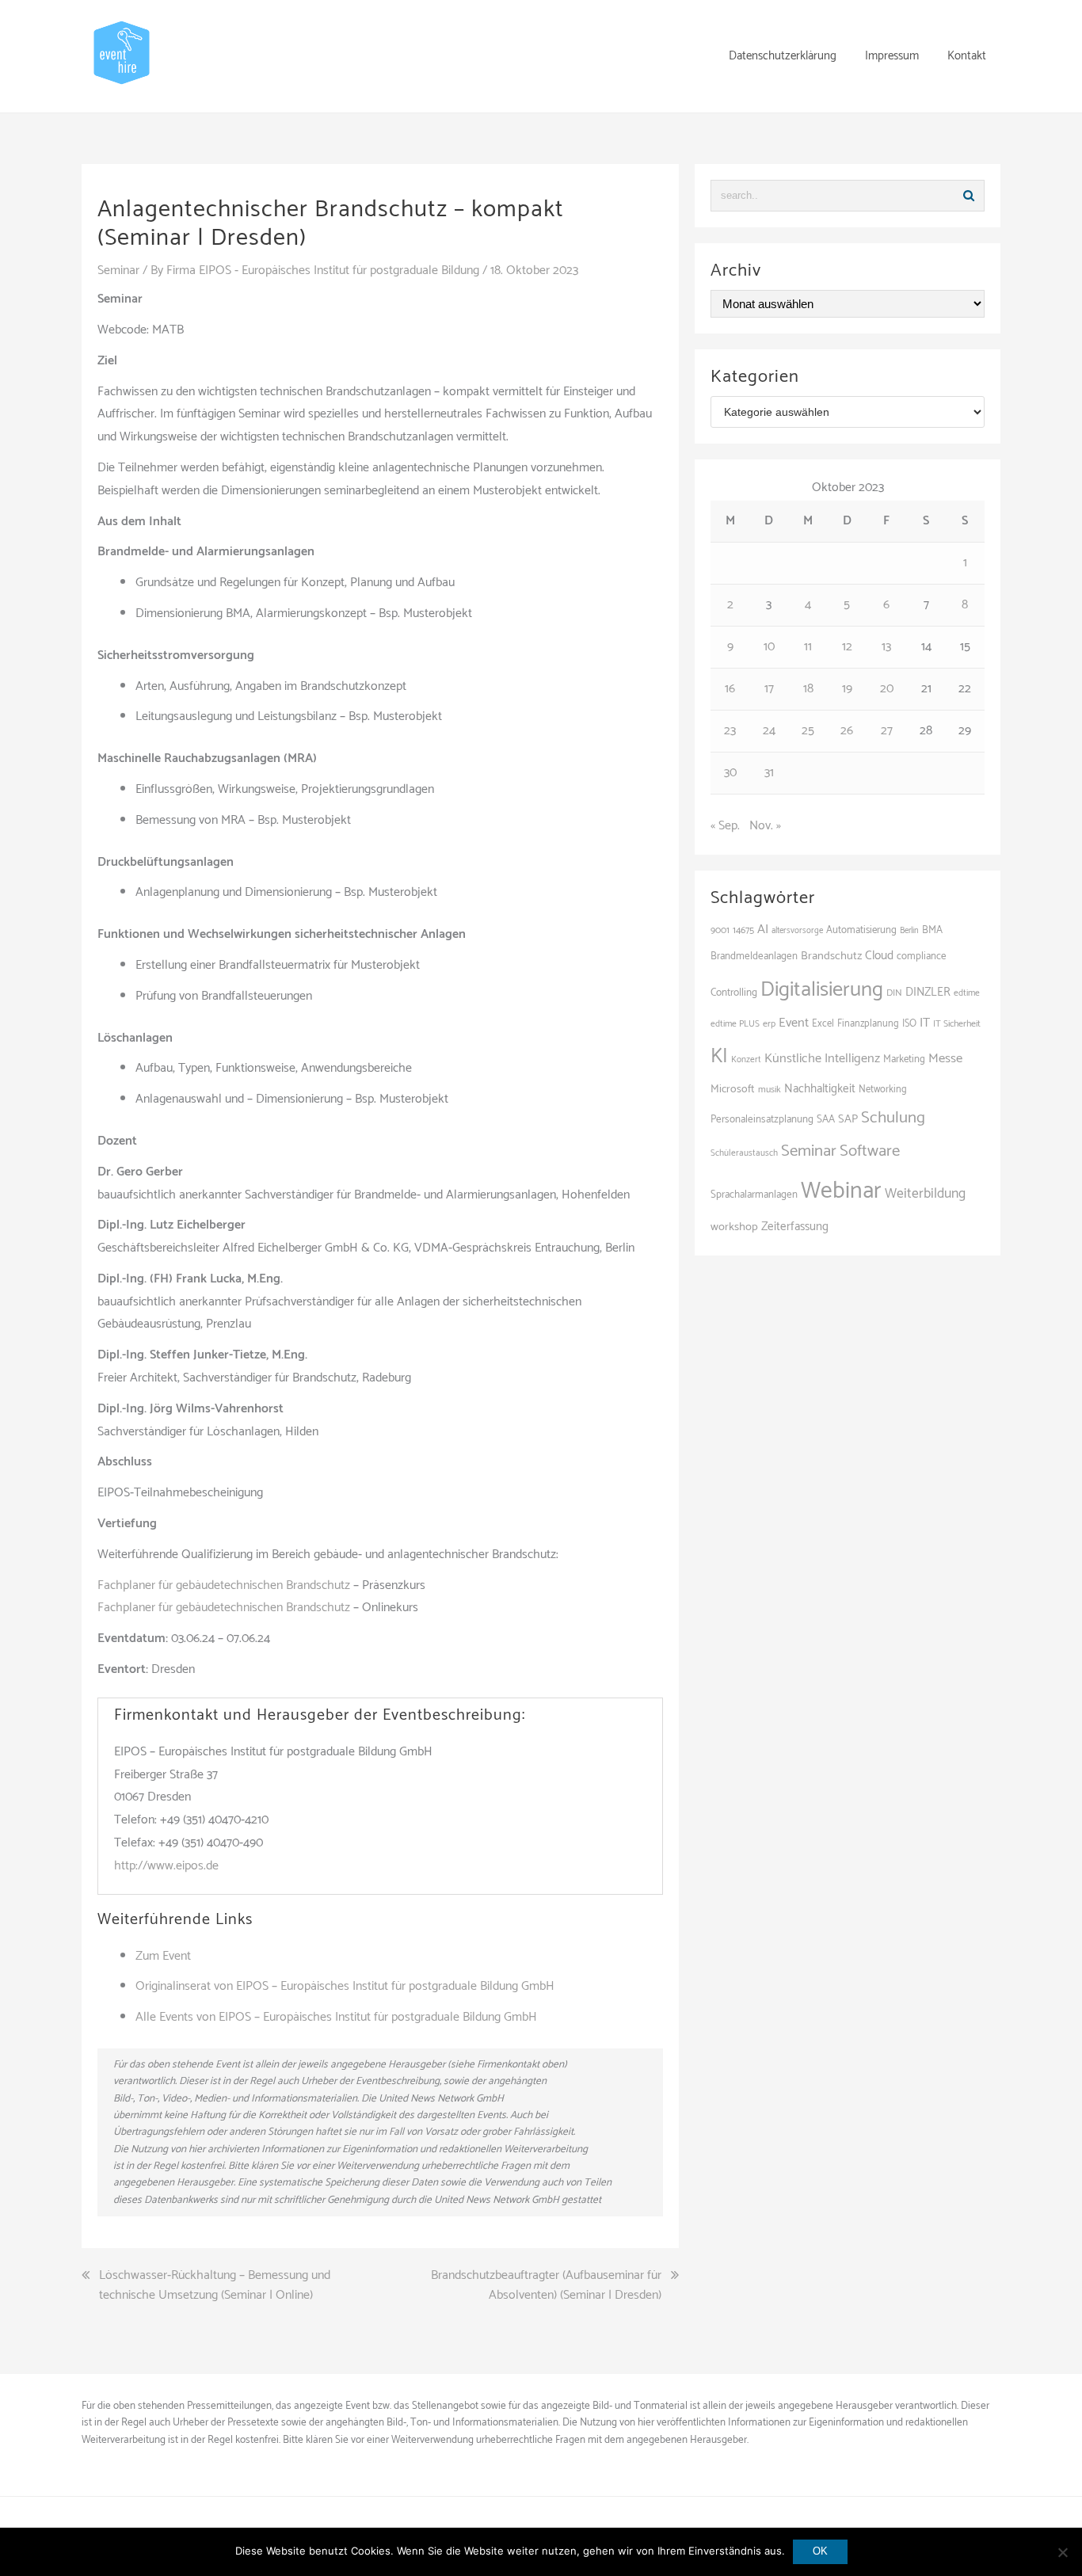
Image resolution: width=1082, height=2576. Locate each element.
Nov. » (765, 826)
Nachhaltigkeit (820, 1089)
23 (730, 731)
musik (770, 1090)
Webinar (841, 1191)
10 (769, 647)
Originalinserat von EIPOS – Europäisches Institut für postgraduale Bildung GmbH (345, 1986)
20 (887, 689)
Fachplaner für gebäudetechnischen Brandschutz (224, 1585)
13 (886, 647)
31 (769, 773)
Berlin (909, 931)
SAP (848, 1119)
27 (887, 731)
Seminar (118, 271)
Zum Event (163, 1956)
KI (719, 1057)
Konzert (746, 1060)
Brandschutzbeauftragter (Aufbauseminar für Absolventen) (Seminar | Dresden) (546, 2286)
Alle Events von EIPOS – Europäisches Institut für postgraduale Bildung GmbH (336, 2017)
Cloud (879, 956)
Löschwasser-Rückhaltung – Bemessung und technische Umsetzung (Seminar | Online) (215, 2286)
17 (769, 689)
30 (730, 773)
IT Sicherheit (957, 1024)
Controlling (734, 993)
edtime (967, 993)
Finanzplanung (868, 1024)
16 (730, 689)
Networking (883, 1090)
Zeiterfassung (795, 1227)
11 (808, 647)
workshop (734, 1227)
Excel (823, 1024)
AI (763, 930)
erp (769, 1024)
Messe (945, 1059)
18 (808, 689)
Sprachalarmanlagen (754, 1195)
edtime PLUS (735, 1024)
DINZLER (928, 993)
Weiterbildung (925, 1194)
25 (808, 731)
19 (847, 689)
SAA (826, 1119)
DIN (894, 993)
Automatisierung (861, 930)
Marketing (904, 1059)
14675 (743, 930)
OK (820, 2551)
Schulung (893, 1118)
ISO (909, 1024)
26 (847, 731)
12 (847, 647)
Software (870, 1151)
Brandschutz (831, 956)
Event (794, 1023)
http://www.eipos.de (166, 1866)
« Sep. (725, 826)
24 (769, 731)
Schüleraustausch (744, 1153)
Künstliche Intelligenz (822, 1059)
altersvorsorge (797, 931)
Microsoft (733, 1090)
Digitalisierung (822, 990)
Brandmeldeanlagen (754, 956)
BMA (932, 930)
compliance (921, 956)
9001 (720, 931)
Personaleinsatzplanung (762, 1119)
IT (925, 1023)
